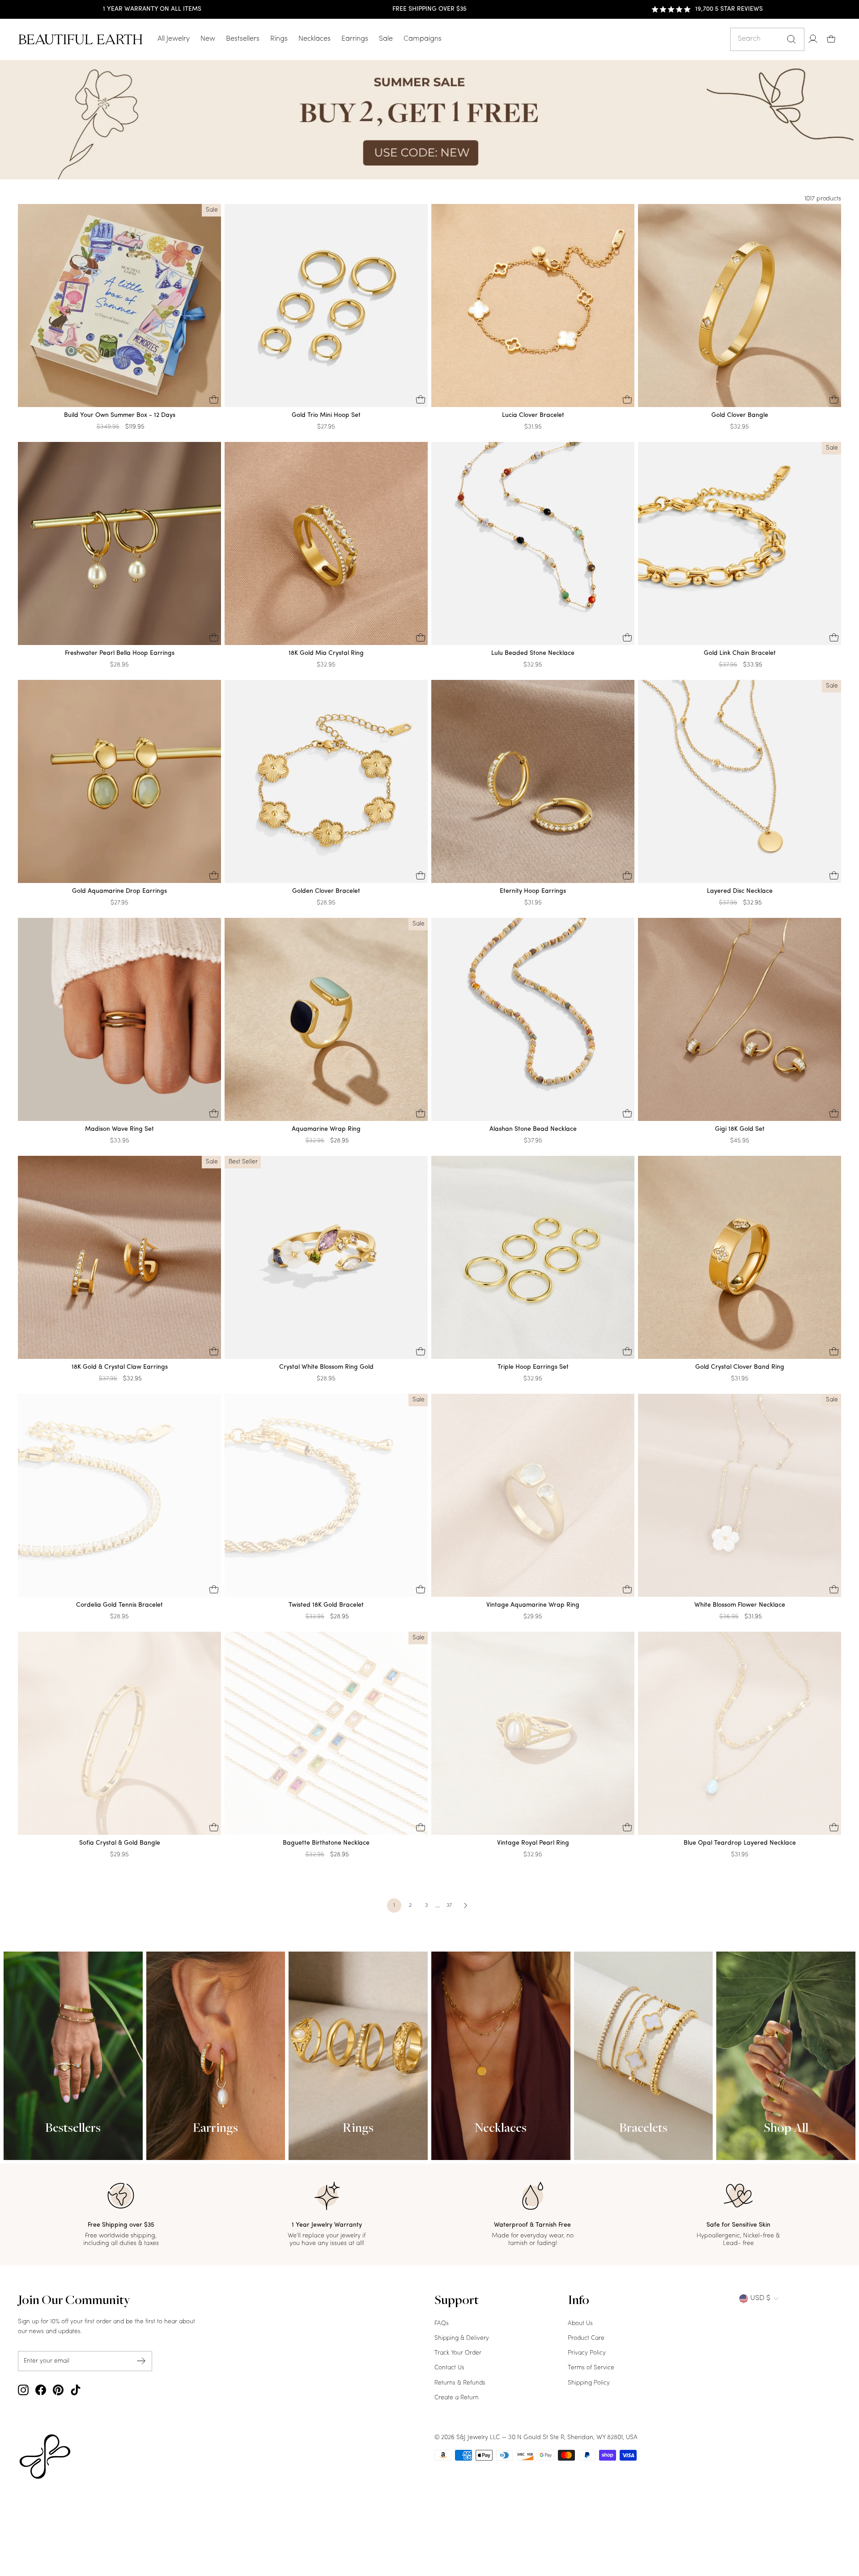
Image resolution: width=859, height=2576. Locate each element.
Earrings (355, 39)
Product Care (586, 2338)
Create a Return (457, 2398)
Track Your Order (458, 2353)
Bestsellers (243, 39)
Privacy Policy (587, 2353)
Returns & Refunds (460, 2383)
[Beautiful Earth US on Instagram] (23, 2390)
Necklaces (315, 39)
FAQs (442, 2323)
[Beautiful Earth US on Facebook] (41, 2390)
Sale (386, 39)
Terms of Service (591, 2368)
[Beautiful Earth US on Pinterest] (58, 2390)
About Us (580, 2323)
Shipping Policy (589, 2383)
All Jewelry (174, 39)
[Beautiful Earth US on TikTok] (76, 2390)
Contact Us (449, 2368)
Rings (279, 39)
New (208, 39)
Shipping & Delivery (462, 2338)
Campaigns (423, 39)
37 (449, 1905)
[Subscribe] (141, 2361)
